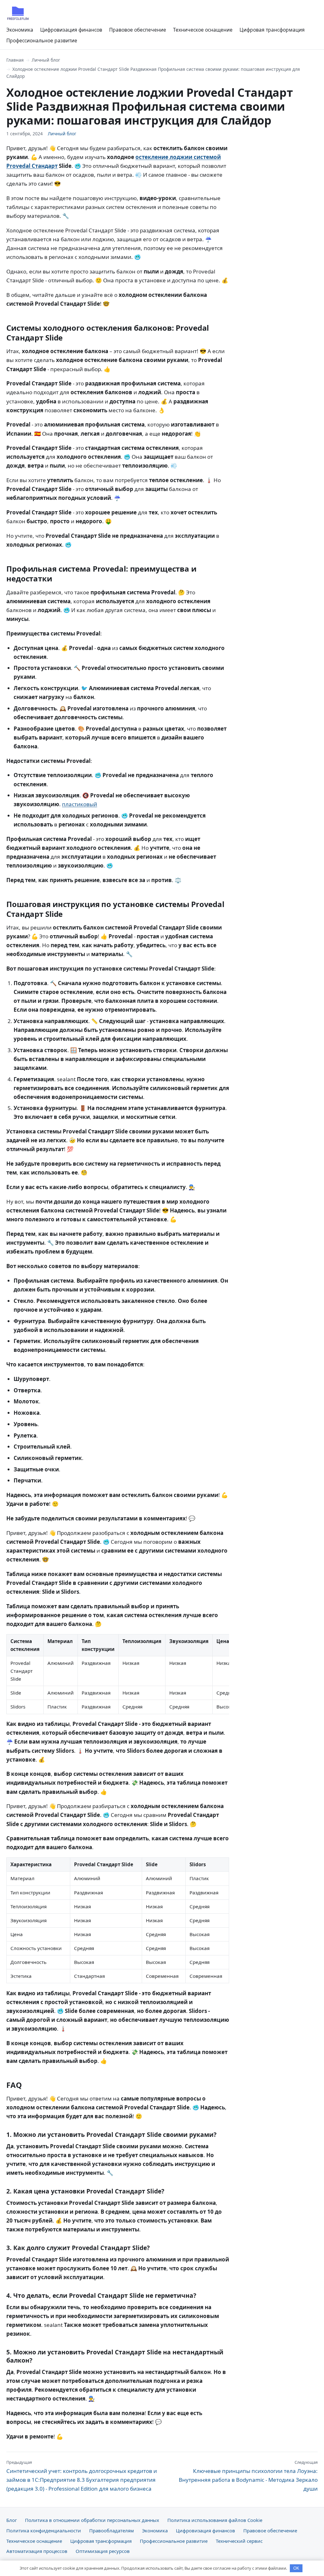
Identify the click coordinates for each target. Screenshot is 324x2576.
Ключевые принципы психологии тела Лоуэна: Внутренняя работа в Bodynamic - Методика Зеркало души (248, 2476)
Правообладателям (112, 2530)
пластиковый (80, 804)
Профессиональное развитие (42, 40)
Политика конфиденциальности (44, 2530)
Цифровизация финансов (71, 30)
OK (296, 2568)
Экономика (20, 30)
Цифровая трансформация (272, 30)
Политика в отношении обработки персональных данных (92, 2520)
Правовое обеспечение (138, 30)
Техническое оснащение (203, 30)
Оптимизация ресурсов (103, 2551)
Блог (12, 2520)
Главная (15, 60)
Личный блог (46, 60)
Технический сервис (239, 2541)
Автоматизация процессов (37, 2551)
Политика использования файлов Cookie (215, 2520)
